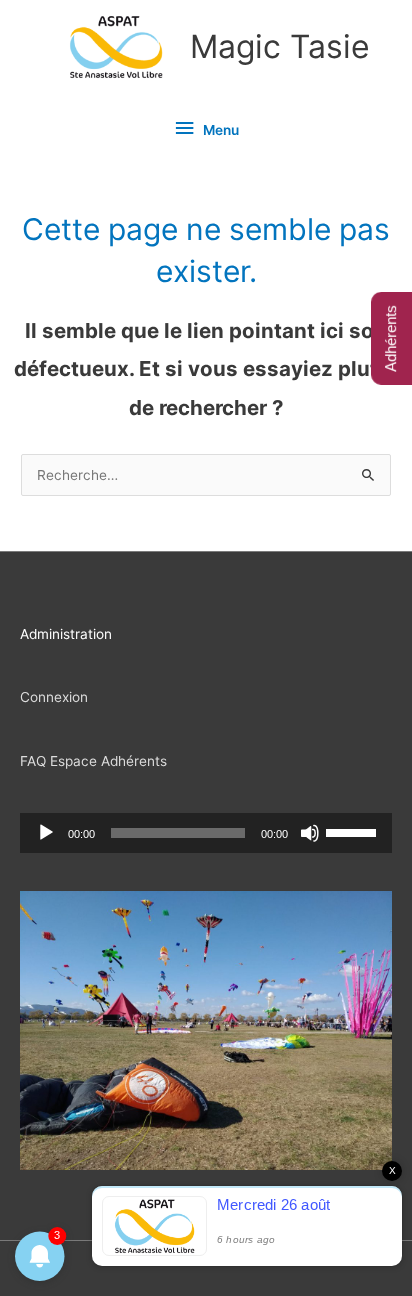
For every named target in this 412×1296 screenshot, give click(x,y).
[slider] (354, 831)
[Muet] (310, 833)
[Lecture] (46, 833)
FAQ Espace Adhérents (93, 761)
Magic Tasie (280, 46)
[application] (206, 833)
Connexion (54, 697)
